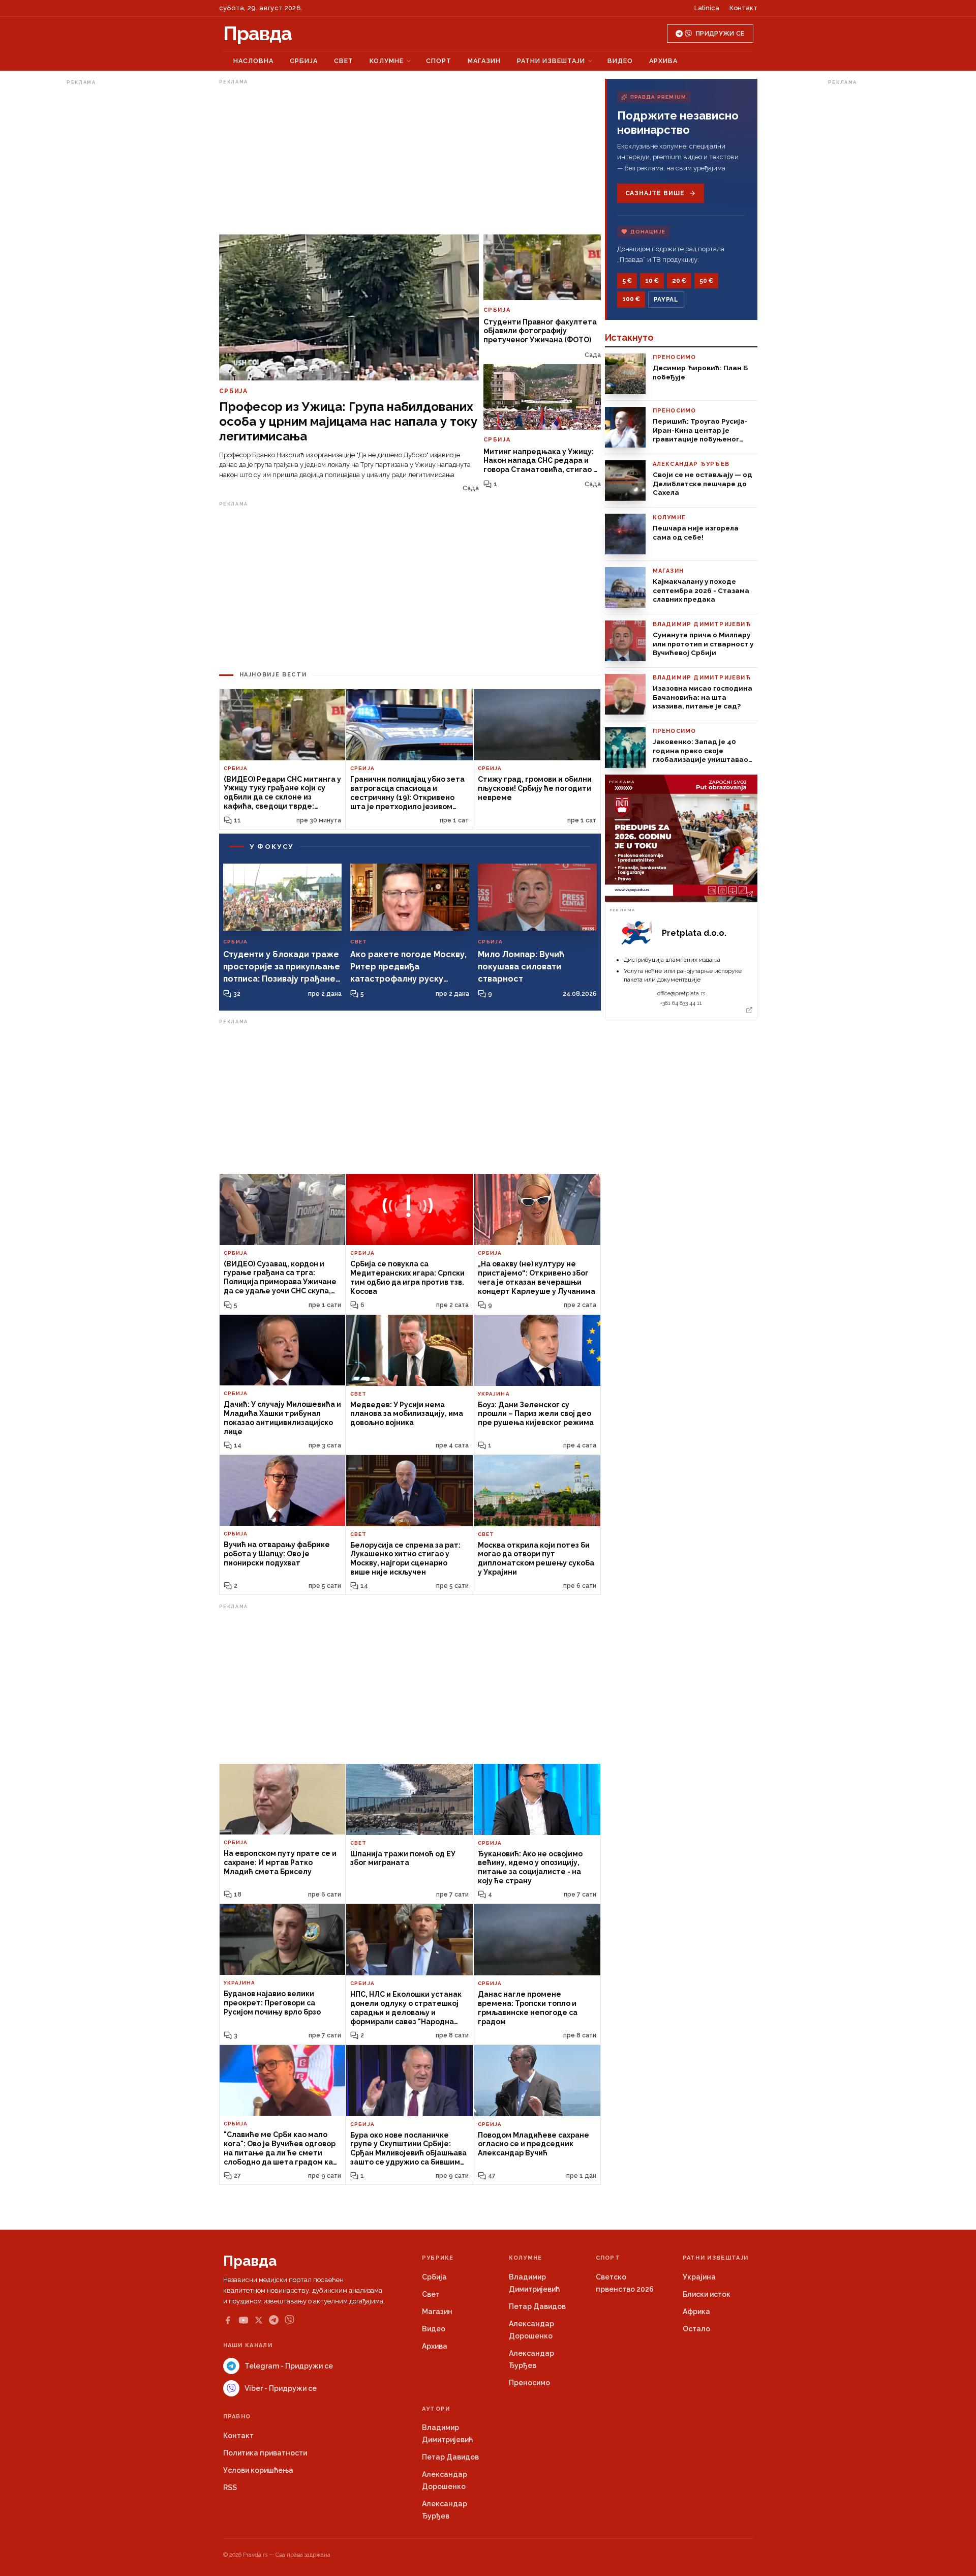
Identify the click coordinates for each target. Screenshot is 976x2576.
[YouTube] (243, 2320)
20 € (679, 281)
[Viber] (289, 2320)
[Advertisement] (107, 241)
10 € (652, 281)
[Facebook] (228, 2320)
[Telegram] (274, 2320)
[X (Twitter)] (259, 2320)
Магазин (484, 61)
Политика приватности (265, 2453)
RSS (230, 2488)
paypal (666, 300)
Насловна (253, 61)
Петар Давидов (537, 2306)
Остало (696, 2329)
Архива (663, 61)
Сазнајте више (655, 193)
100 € (631, 299)
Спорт (439, 61)
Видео (620, 61)
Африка (696, 2312)
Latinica (707, 8)
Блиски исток (707, 2294)
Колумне (387, 61)
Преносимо (529, 2383)
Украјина (699, 2277)
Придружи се (720, 34)
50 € (706, 281)
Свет (344, 61)
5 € (627, 281)
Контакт (743, 8)
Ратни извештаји (551, 61)
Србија (304, 61)
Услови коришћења (258, 2470)
